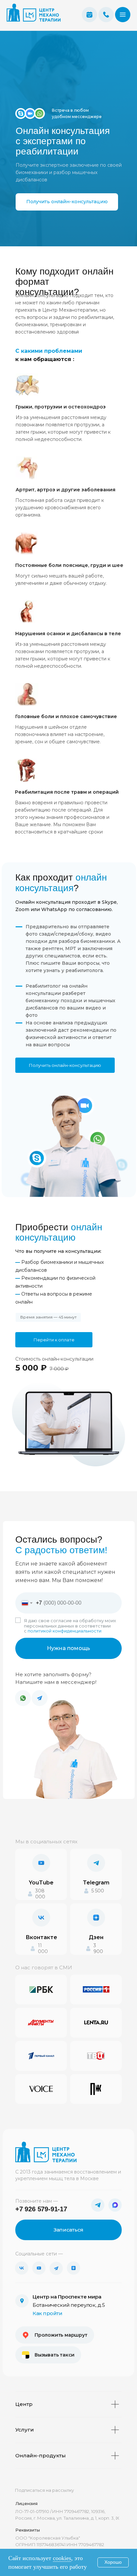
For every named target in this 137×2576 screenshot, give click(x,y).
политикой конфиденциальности (65, 1631)
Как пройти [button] (47, 2313)
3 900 (98, 1948)
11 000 (43, 1948)
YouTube (41, 1883)
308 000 (40, 1894)
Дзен (96, 1937)
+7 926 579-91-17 (41, 2209)
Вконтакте (41, 1937)
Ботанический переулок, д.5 (69, 2305)
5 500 (98, 1891)
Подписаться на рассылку (44, 2490)
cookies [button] (62, 2558)
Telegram (96, 1883)
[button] (123, 15)
